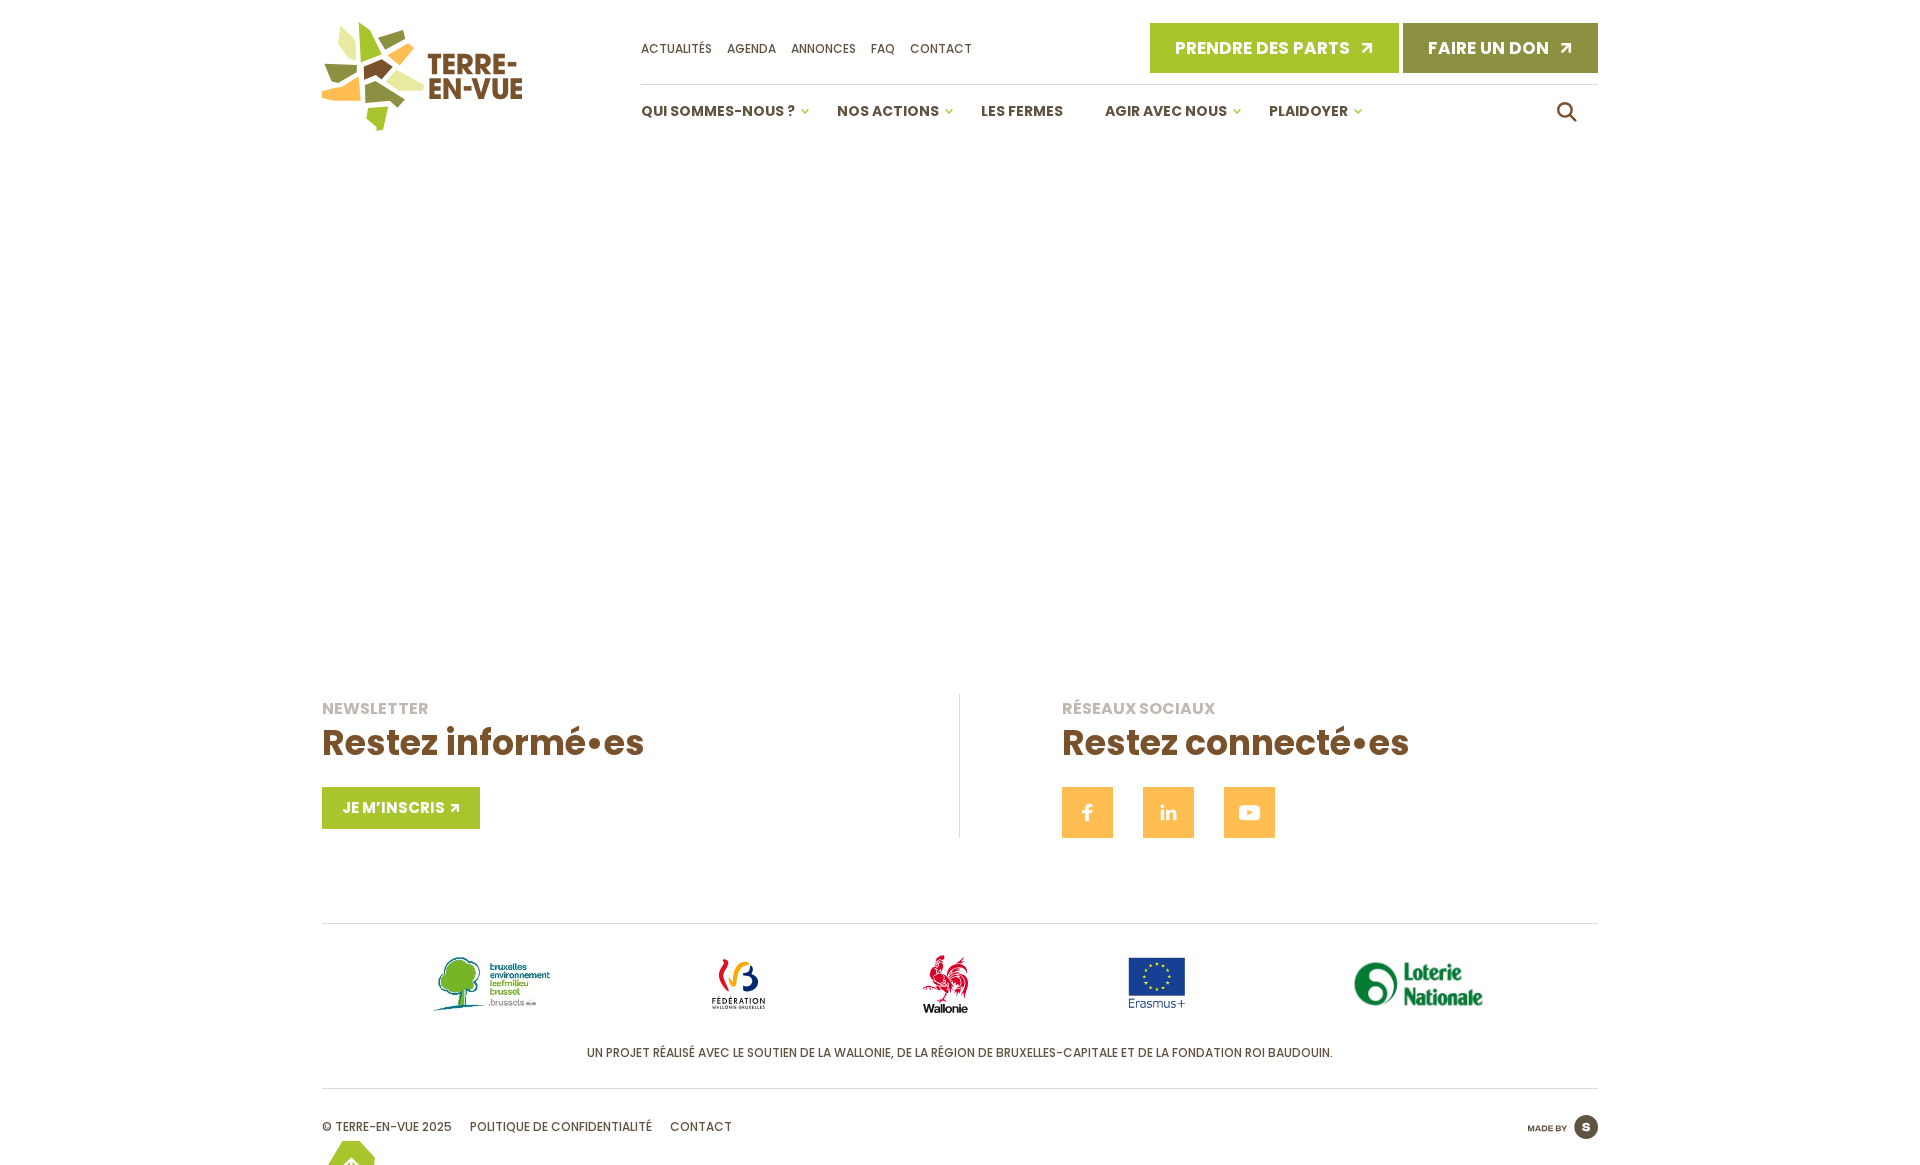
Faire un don (1488, 48)
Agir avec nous (1166, 111)
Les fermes (1022, 111)
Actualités (676, 48)
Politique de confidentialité (561, 1126)
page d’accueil (960, 566)
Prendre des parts (1262, 48)
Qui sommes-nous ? (718, 111)
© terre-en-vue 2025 (387, 1126)
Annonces (823, 48)
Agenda (751, 48)
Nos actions (888, 111)
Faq (883, 48)
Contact (941, 48)
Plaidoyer (1308, 111)
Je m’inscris (393, 807)
